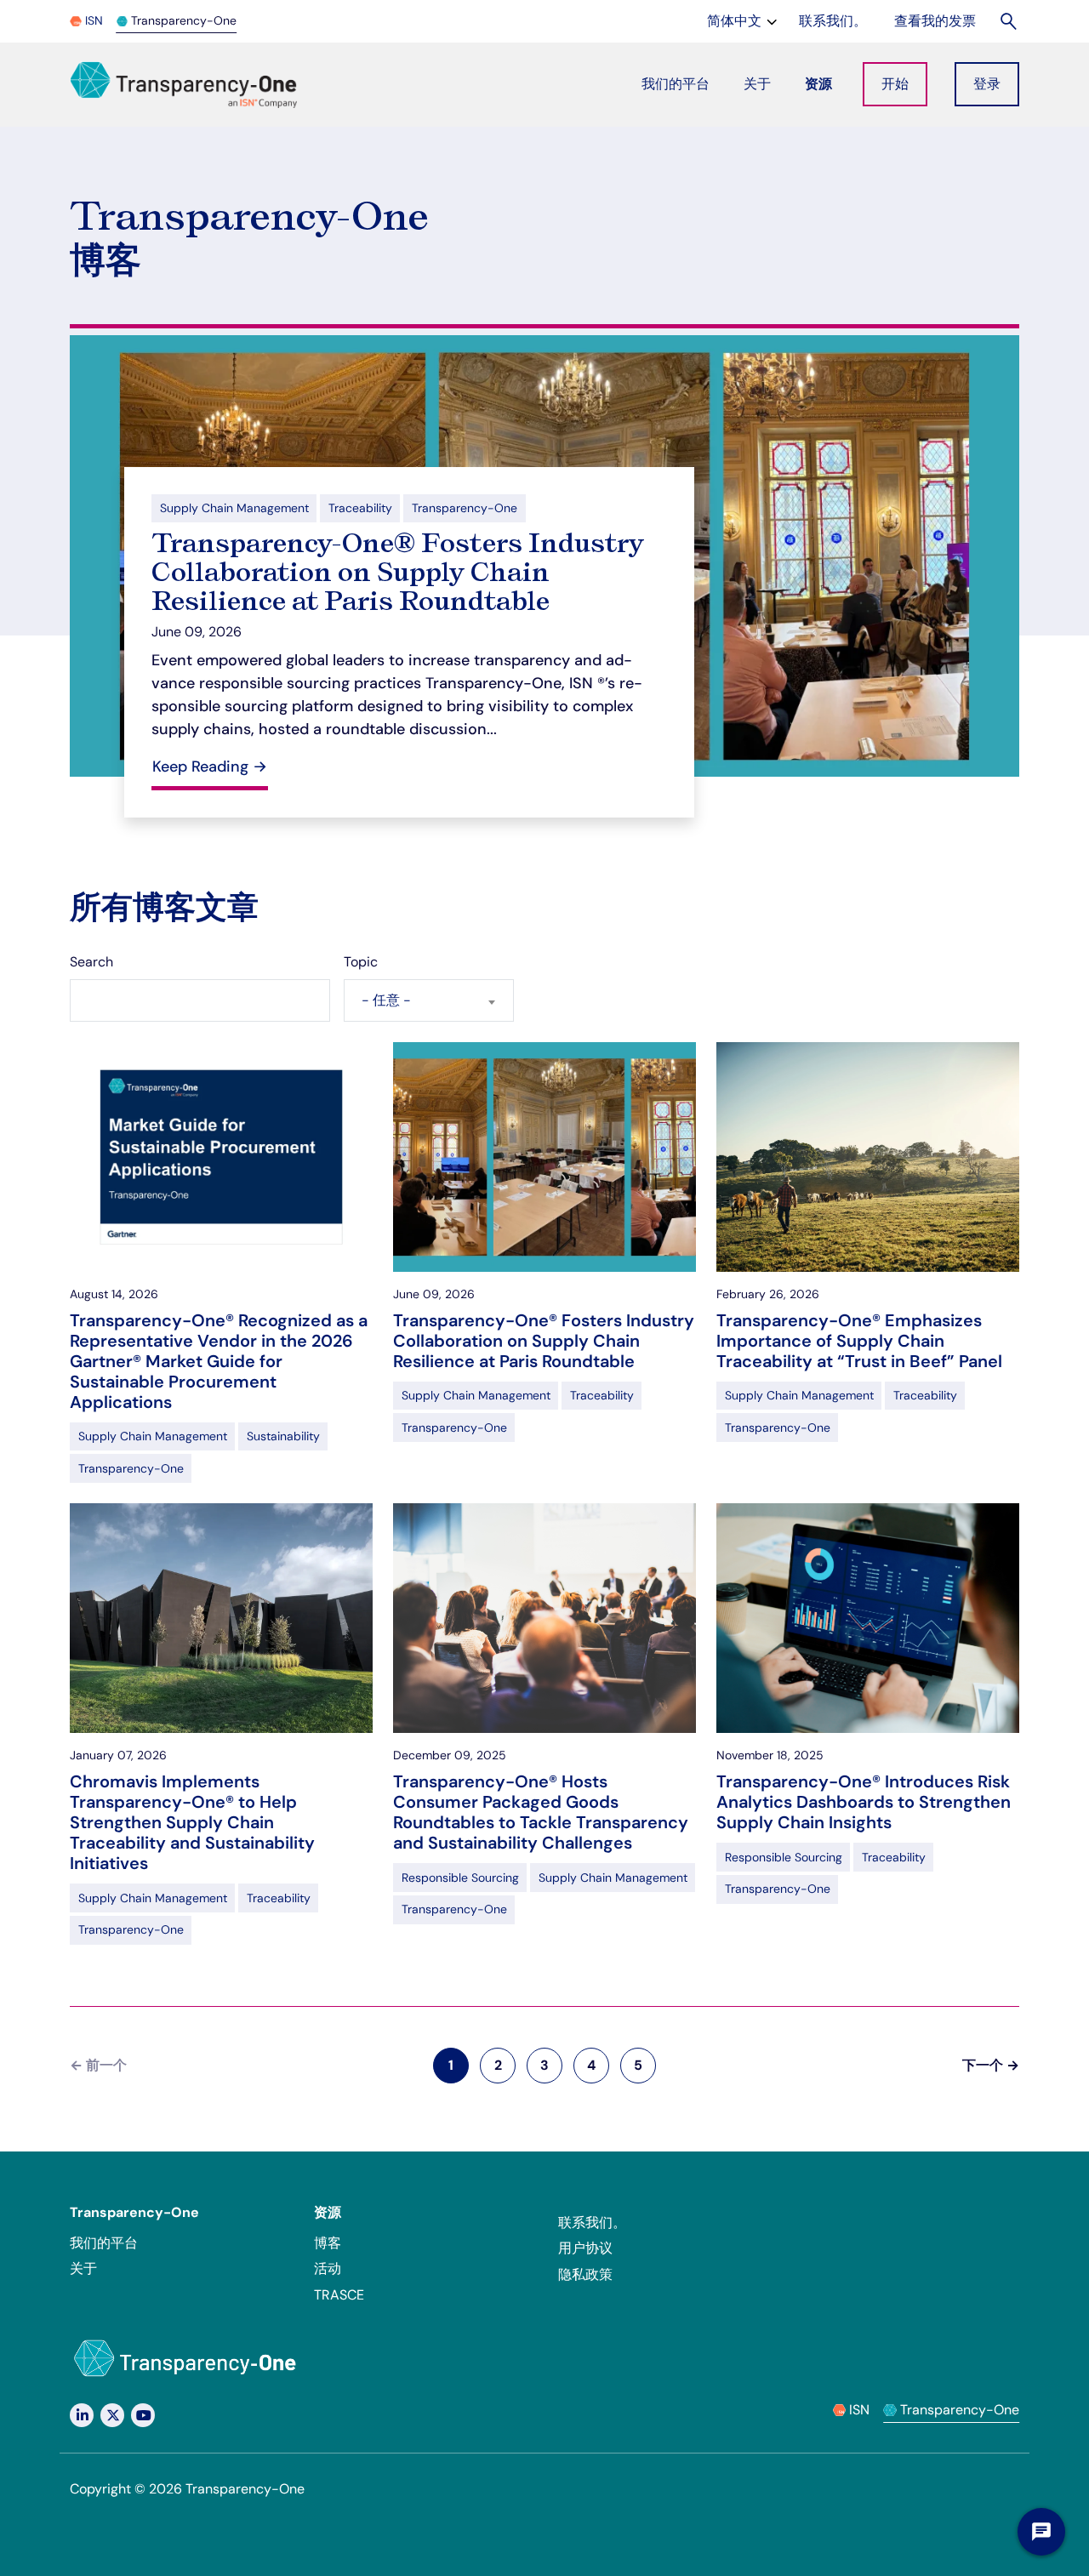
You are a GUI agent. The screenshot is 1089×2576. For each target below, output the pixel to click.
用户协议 (585, 2248)
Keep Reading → (210, 767)
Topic (361, 962)
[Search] (1009, 21)
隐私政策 (585, 2274)
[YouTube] (143, 2415)
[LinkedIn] (82, 2415)
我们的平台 (104, 2243)
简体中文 (744, 20)
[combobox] (429, 1000)
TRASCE (339, 2295)
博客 (328, 2243)
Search (91, 962)
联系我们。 (592, 2223)
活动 (328, 2268)
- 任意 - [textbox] (386, 1000)
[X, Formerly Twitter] (112, 2415)
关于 (83, 2268)
